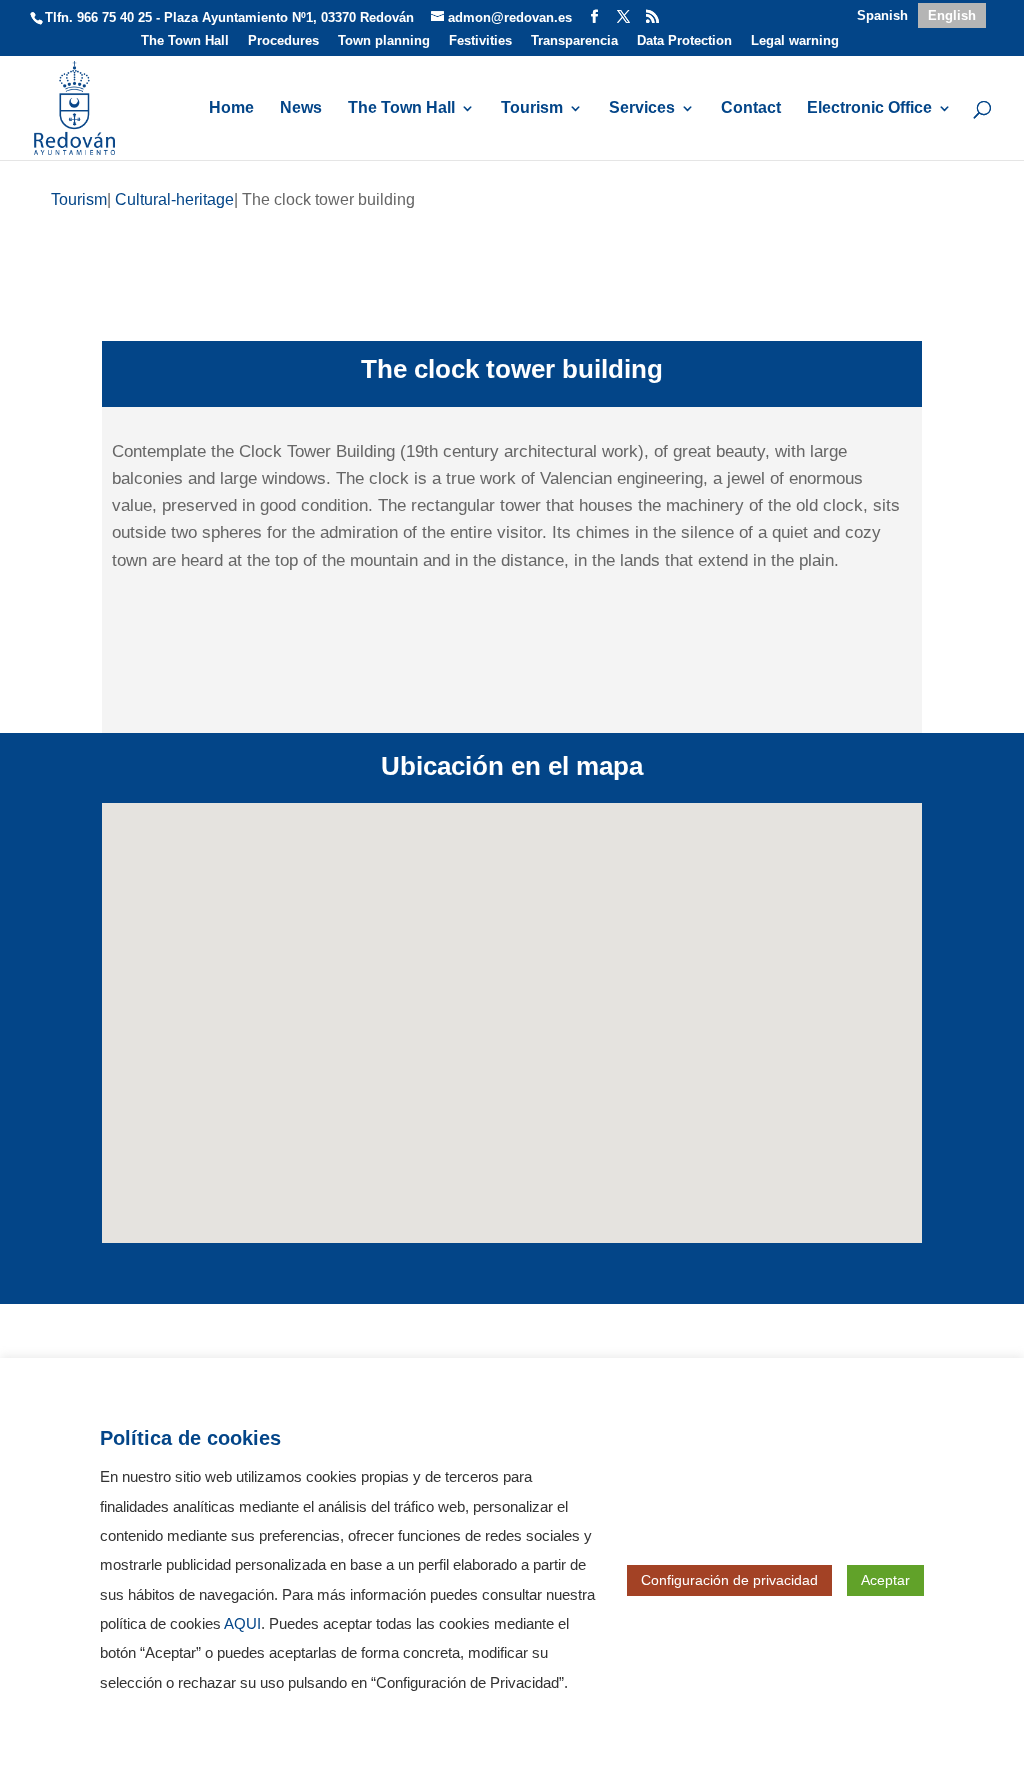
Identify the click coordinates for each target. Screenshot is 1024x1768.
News (301, 108)
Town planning (384, 41)
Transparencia (574, 41)
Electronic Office (869, 108)
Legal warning (795, 41)
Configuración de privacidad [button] (729, 1580)
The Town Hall (185, 41)
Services (642, 108)
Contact (751, 108)
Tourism (532, 108)
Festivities (480, 41)
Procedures (283, 41)
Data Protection (684, 41)
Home (231, 108)
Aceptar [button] (885, 1580)
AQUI (242, 1624)
